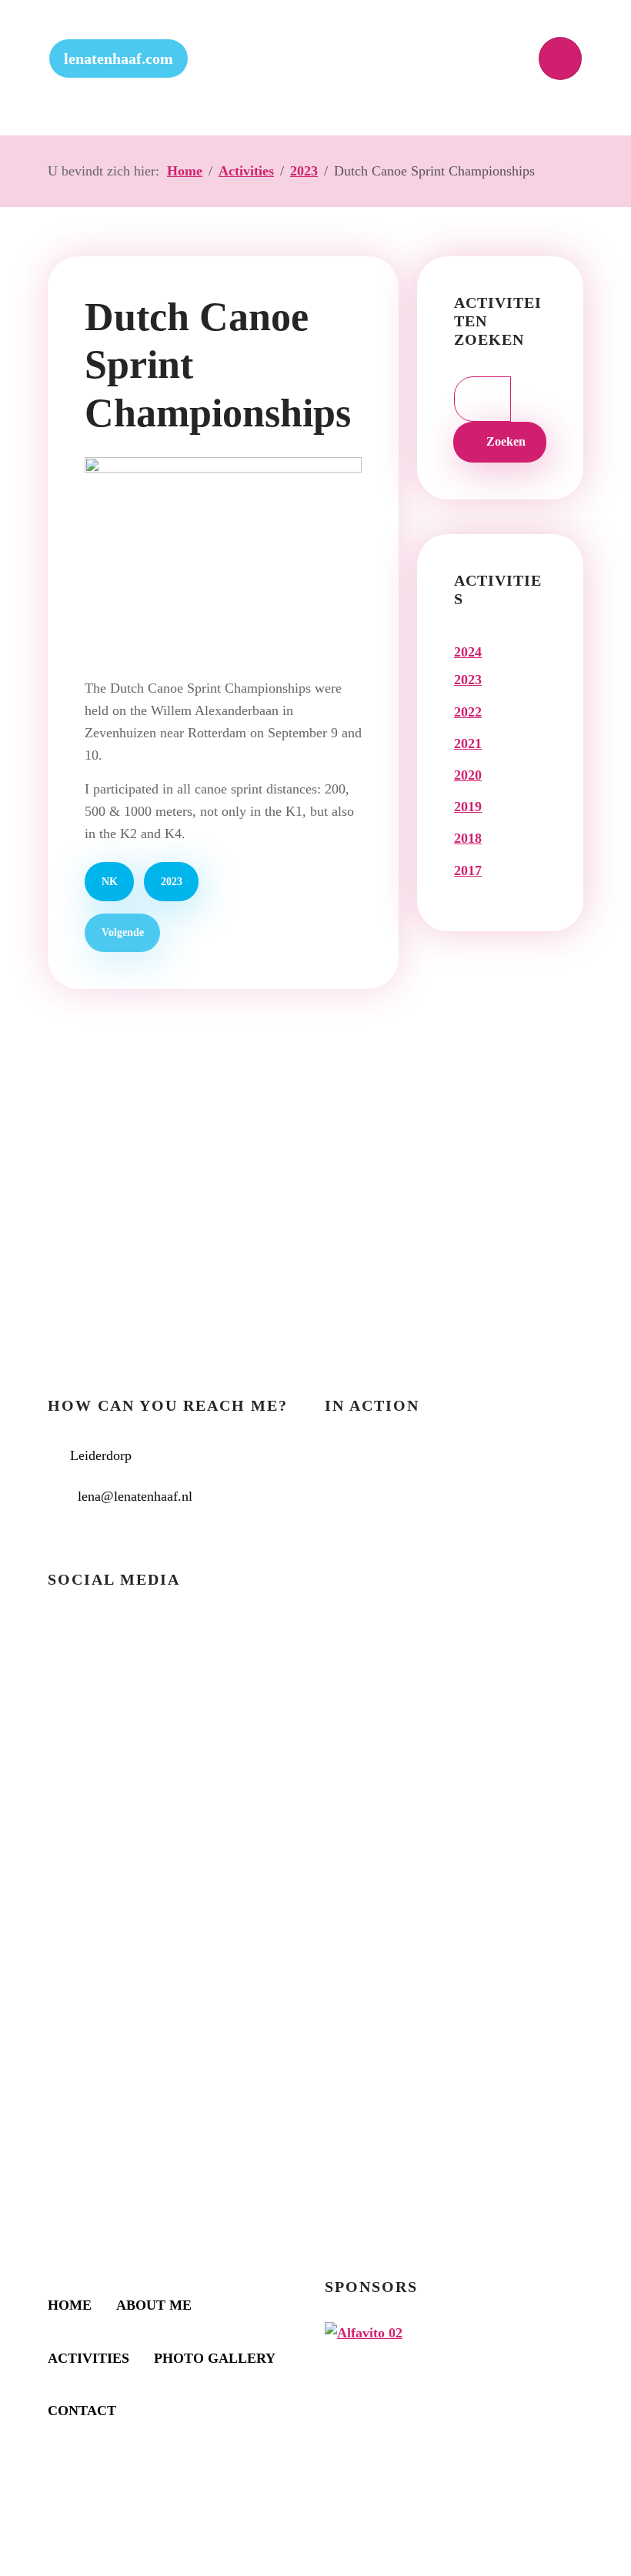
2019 (468, 807)
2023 (172, 881)
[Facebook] (72, 1638)
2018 (468, 838)
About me (154, 2305)
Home (70, 2305)
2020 (468, 775)
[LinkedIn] (125, 1638)
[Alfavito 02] (364, 2331)
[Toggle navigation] (560, 58)
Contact (82, 2411)
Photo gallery (215, 2358)
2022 (468, 712)
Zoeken (504, 442)
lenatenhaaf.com (119, 58)
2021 (468, 743)
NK (110, 881)
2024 (468, 652)
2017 (468, 870)
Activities (88, 2358)
